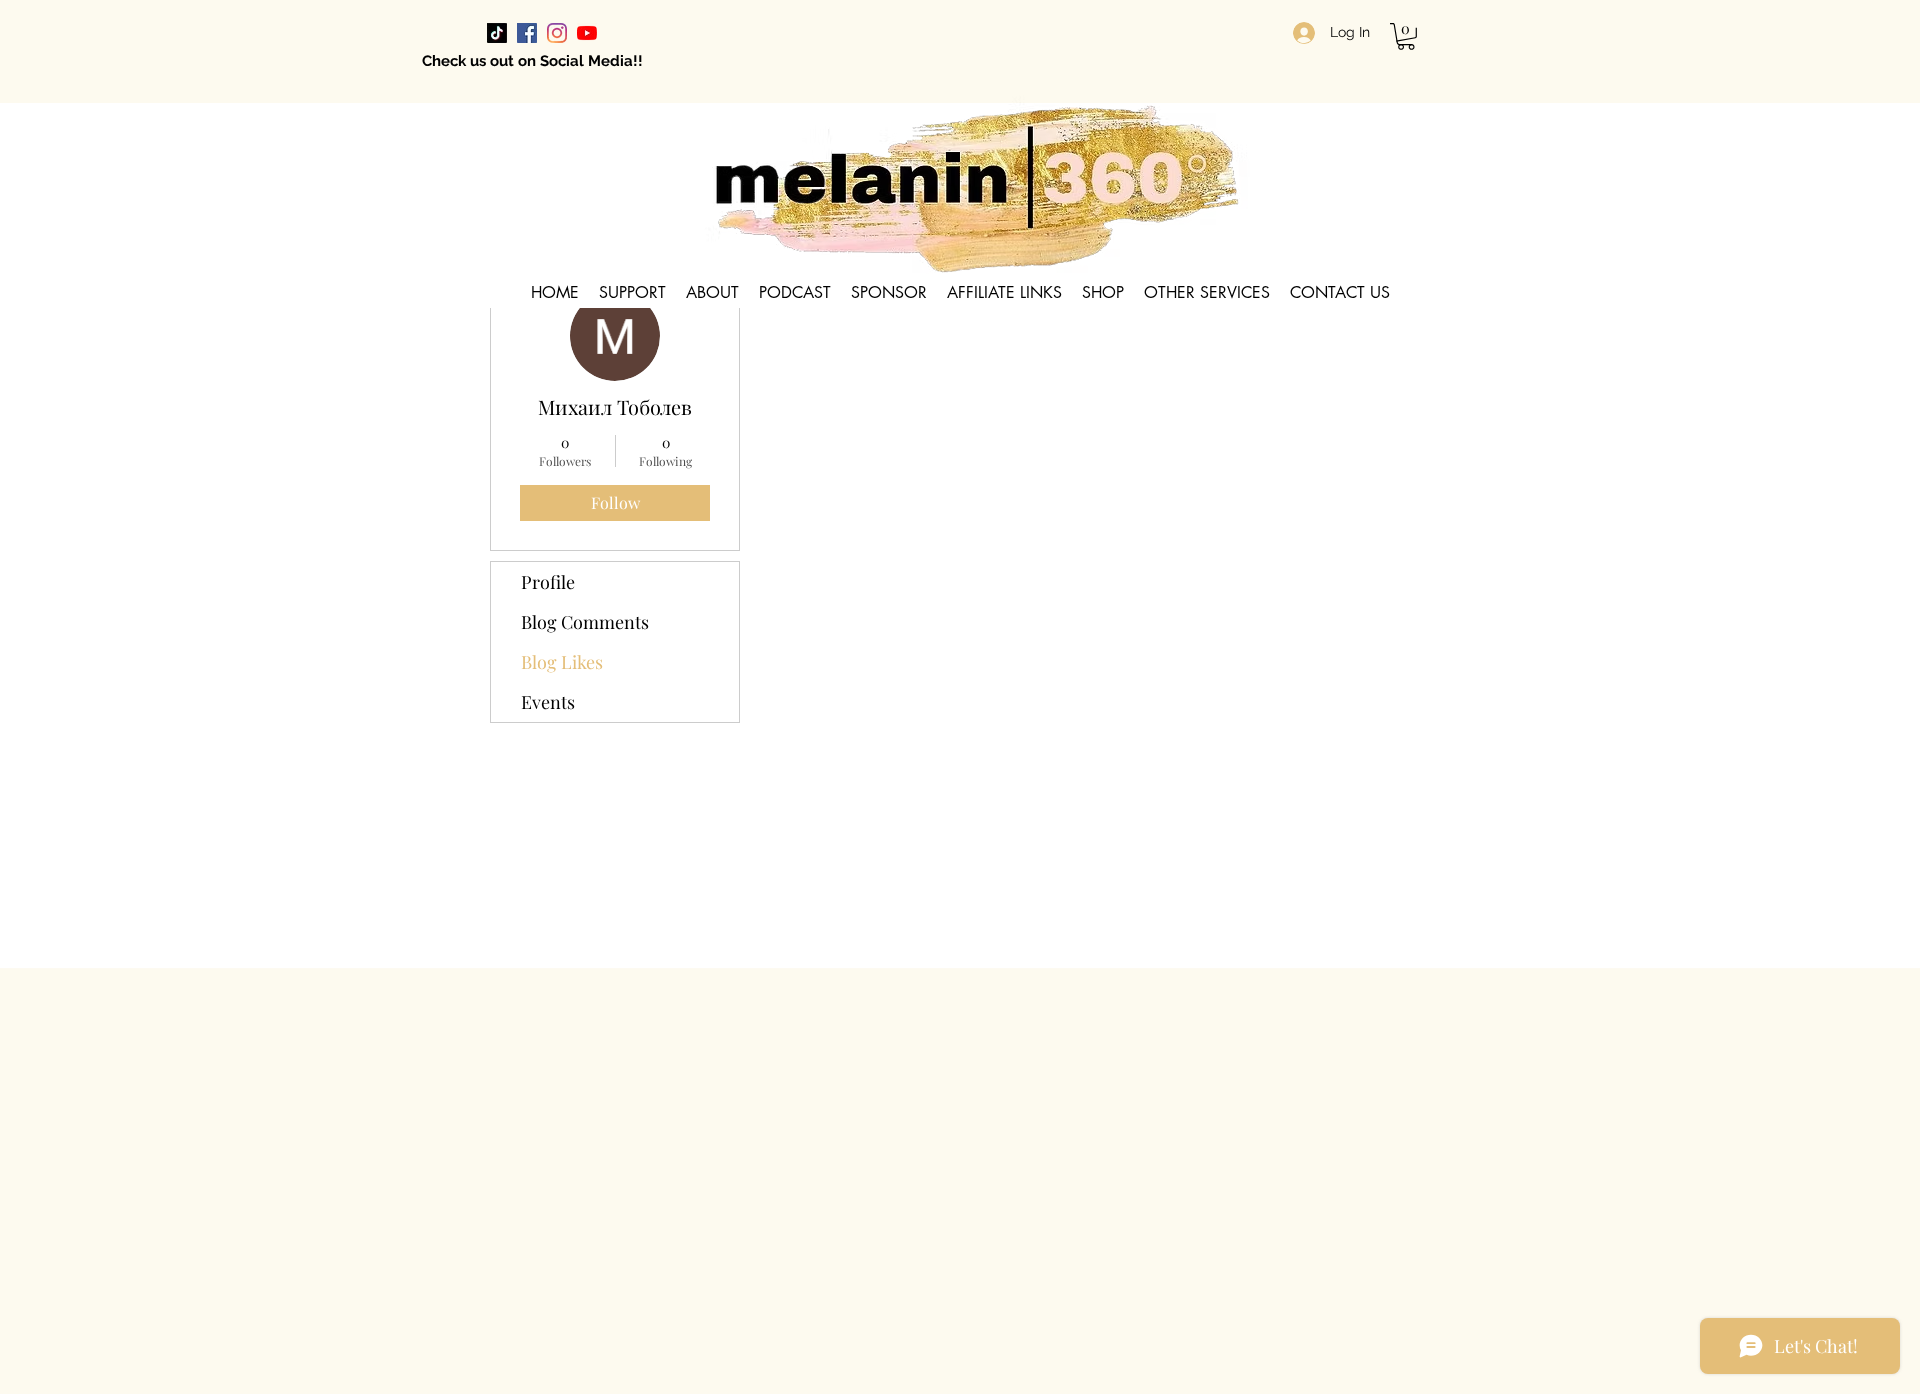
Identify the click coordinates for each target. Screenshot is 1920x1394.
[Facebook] (527, 33)
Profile (548, 582)
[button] (1406, 36)
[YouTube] (587, 33)
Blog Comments (585, 622)
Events (548, 702)
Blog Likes (562, 662)
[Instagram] (557, 33)
